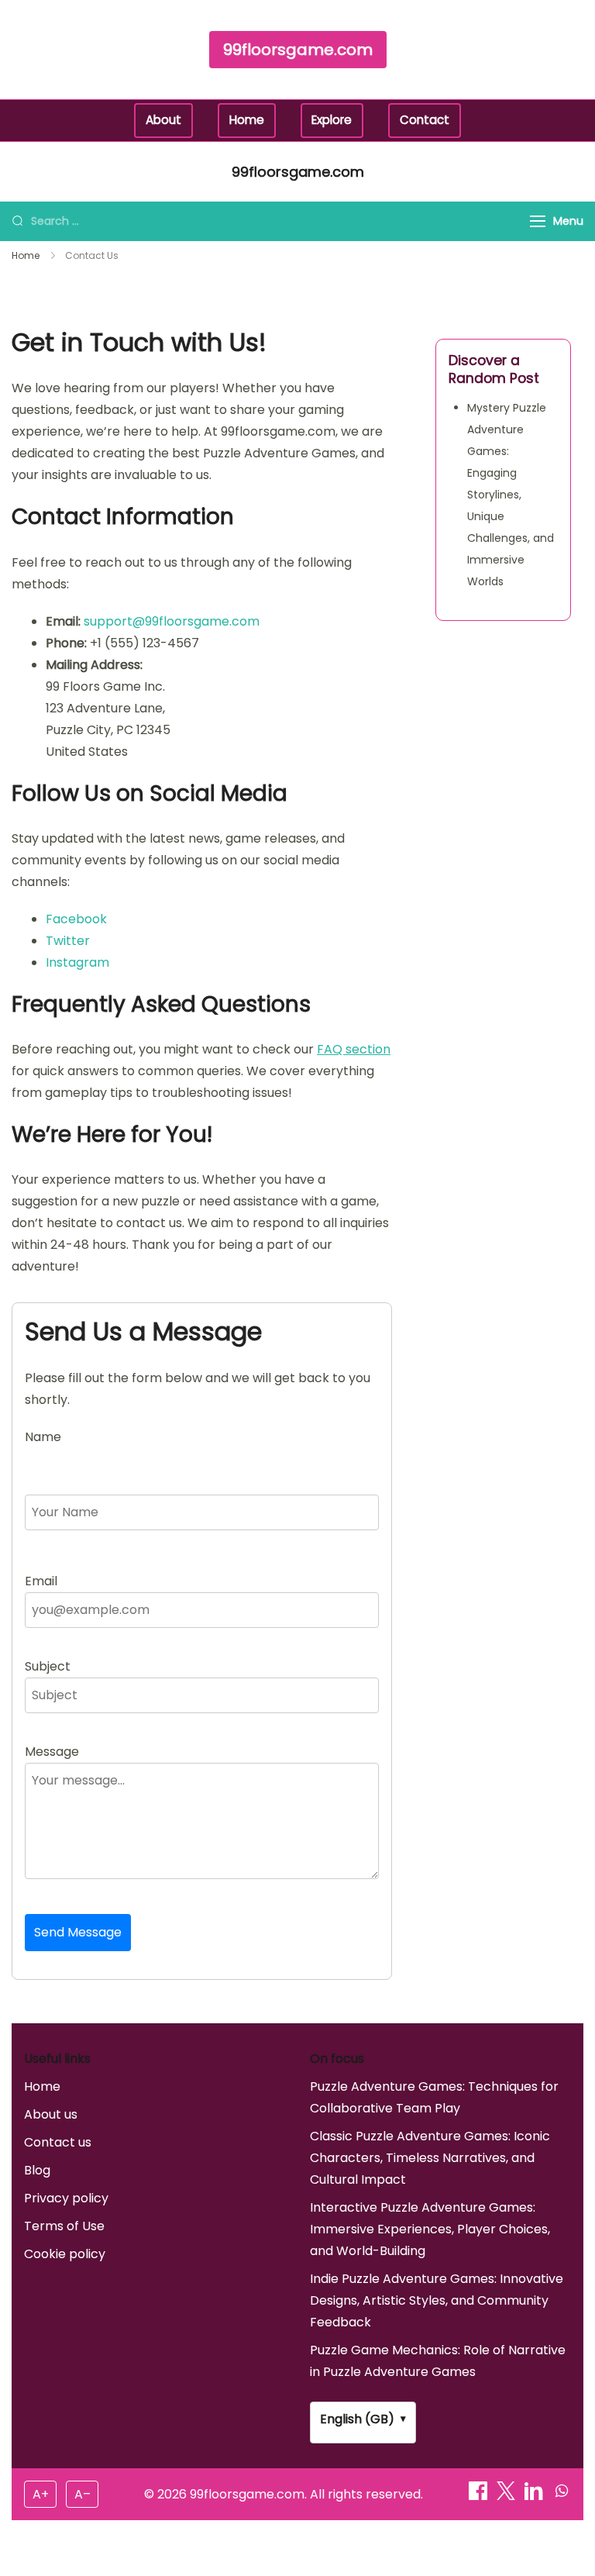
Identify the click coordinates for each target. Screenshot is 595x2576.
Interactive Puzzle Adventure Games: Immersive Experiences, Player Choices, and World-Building (430, 2229)
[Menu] (538, 221)
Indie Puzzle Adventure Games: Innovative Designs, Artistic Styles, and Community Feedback (437, 2300)
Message (52, 1752)
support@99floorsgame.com (172, 621)
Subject (48, 1666)
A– (83, 2494)
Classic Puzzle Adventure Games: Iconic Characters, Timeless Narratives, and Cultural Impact (430, 2158)
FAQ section (354, 1049)
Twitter (68, 941)
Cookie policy (65, 2254)
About (163, 120)
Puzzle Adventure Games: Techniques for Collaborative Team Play (434, 2097)
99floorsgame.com (298, 50)
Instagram (77, 962)
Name (43, 1437)
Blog (37, 2170)
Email (41, 1581)
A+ (41, 2494)
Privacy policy (66, 2198)
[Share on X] (507, 2496)
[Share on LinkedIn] (535, 2496)
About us (51, 2114)
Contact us (58, 2142)
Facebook (76, 919)
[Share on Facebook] (480, 2496)
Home (247, 120)
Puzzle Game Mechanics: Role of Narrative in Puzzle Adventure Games (438, 2361)
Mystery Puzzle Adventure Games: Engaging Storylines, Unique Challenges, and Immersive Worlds (511, 495)
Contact (425, 120)
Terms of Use (64, 2226)
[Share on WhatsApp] (562, 2496)
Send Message (78, 1932)
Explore (332, 120)
